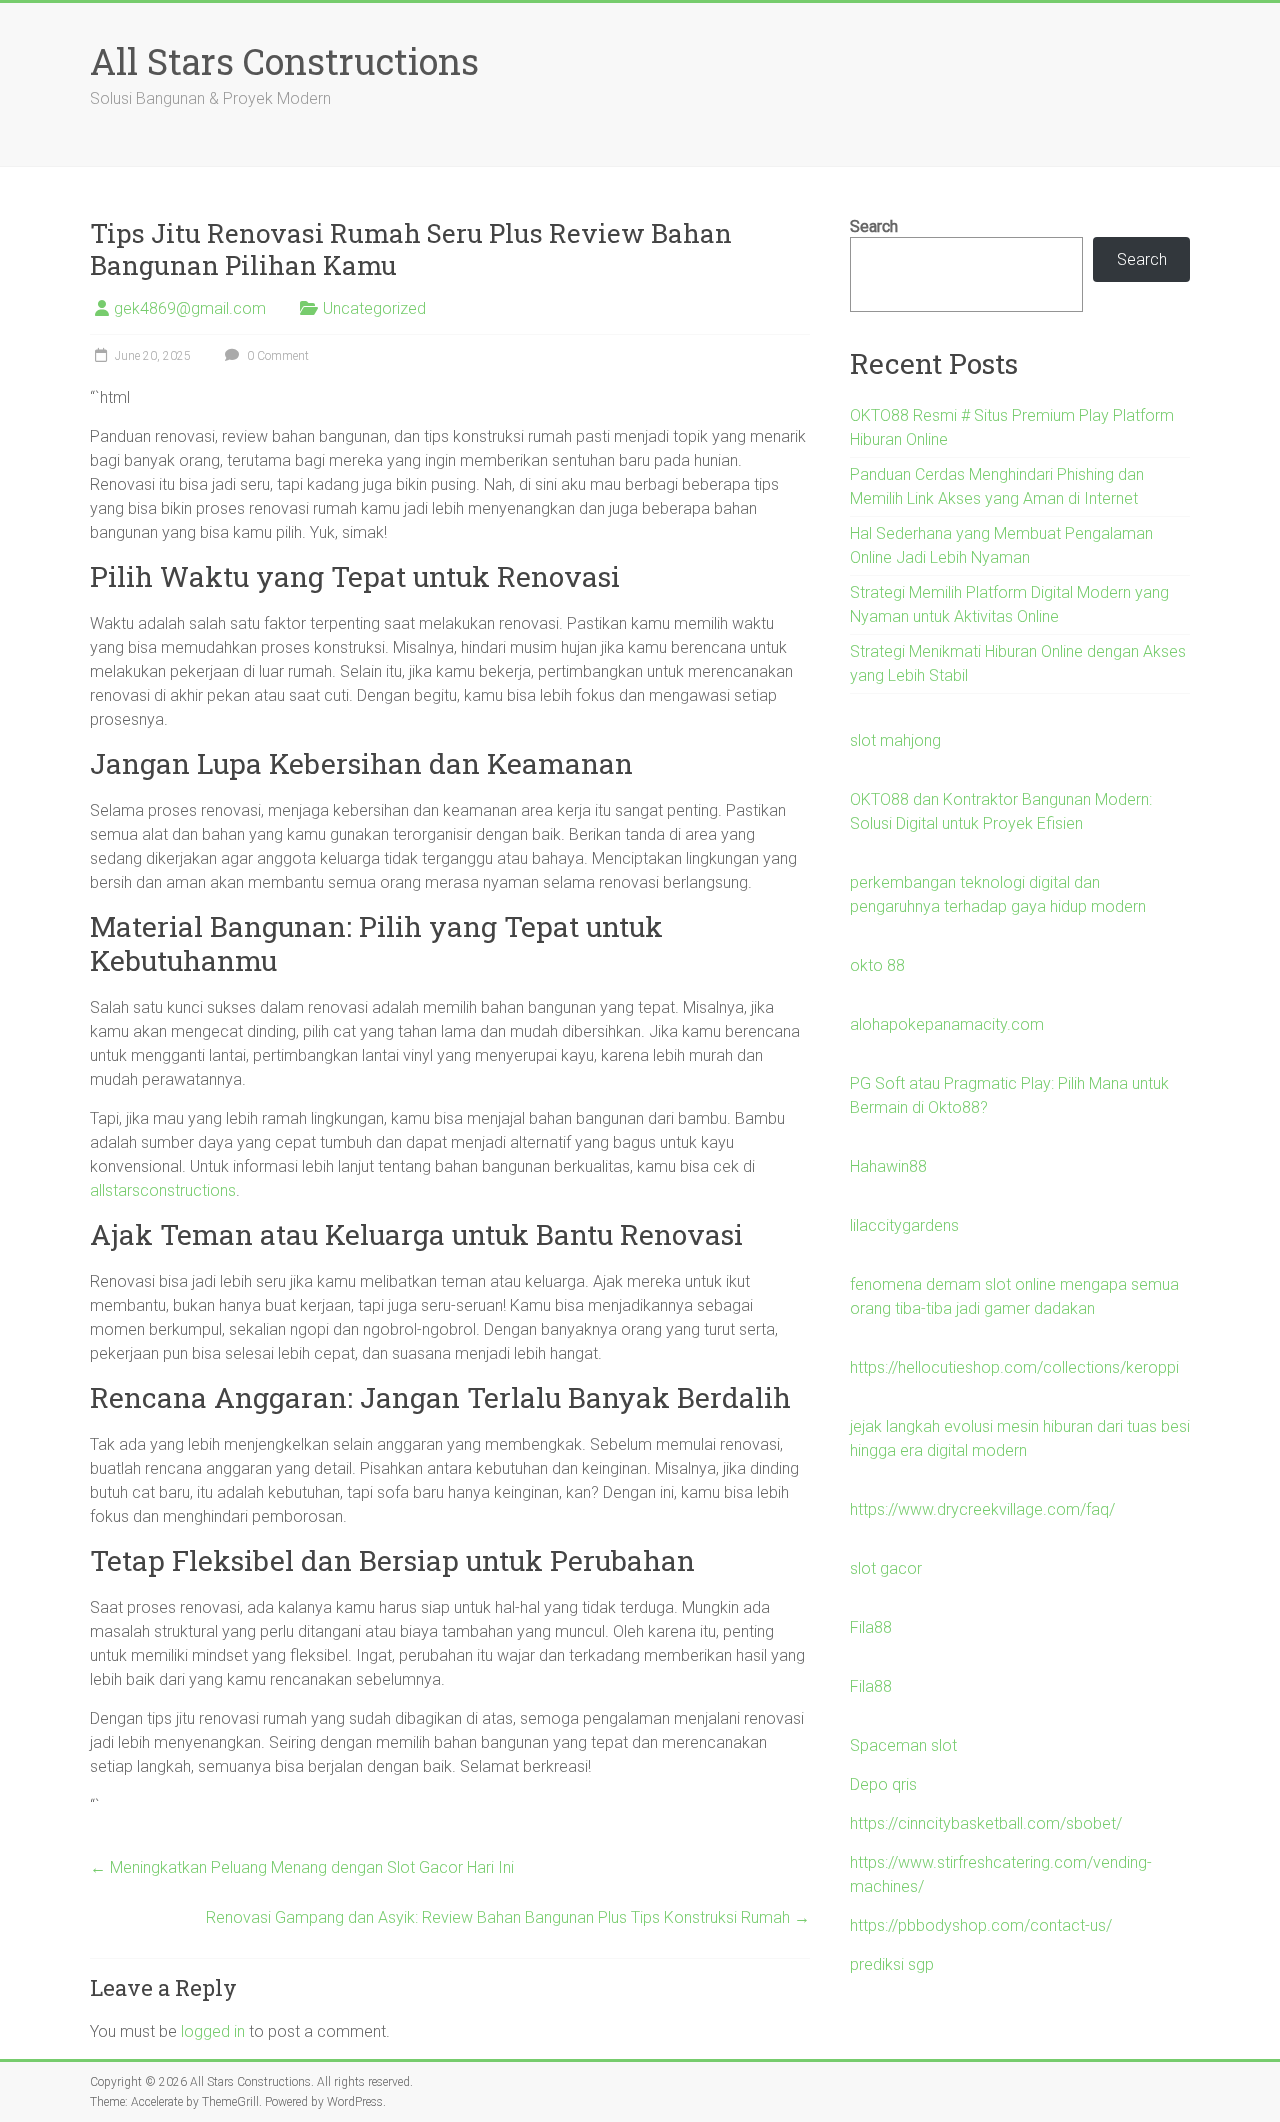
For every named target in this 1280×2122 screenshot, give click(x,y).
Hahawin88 (888, 1166)
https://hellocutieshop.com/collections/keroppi (1014, 1367)
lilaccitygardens (904, 1225)
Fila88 (871, 1627)
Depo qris (883, 1784)
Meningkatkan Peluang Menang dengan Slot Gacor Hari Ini (302, 1867)
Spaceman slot (903, 1745)
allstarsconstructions (163, 1190)
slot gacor (886, 1568)
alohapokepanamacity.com (947, 1024)
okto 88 (877, 965)
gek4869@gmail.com (190, 308)
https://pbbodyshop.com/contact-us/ (981, 1925)
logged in (213, 2031)
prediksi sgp (892, 1964)
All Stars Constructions (284, 61)
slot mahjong (895, 740)
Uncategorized (374, 308)
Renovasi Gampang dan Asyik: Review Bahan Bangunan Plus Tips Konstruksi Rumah (508, 1917)
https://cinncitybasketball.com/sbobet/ (986, 1823)
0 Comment (276, 356)
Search (874, 226)
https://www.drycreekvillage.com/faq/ (982, 1509)
